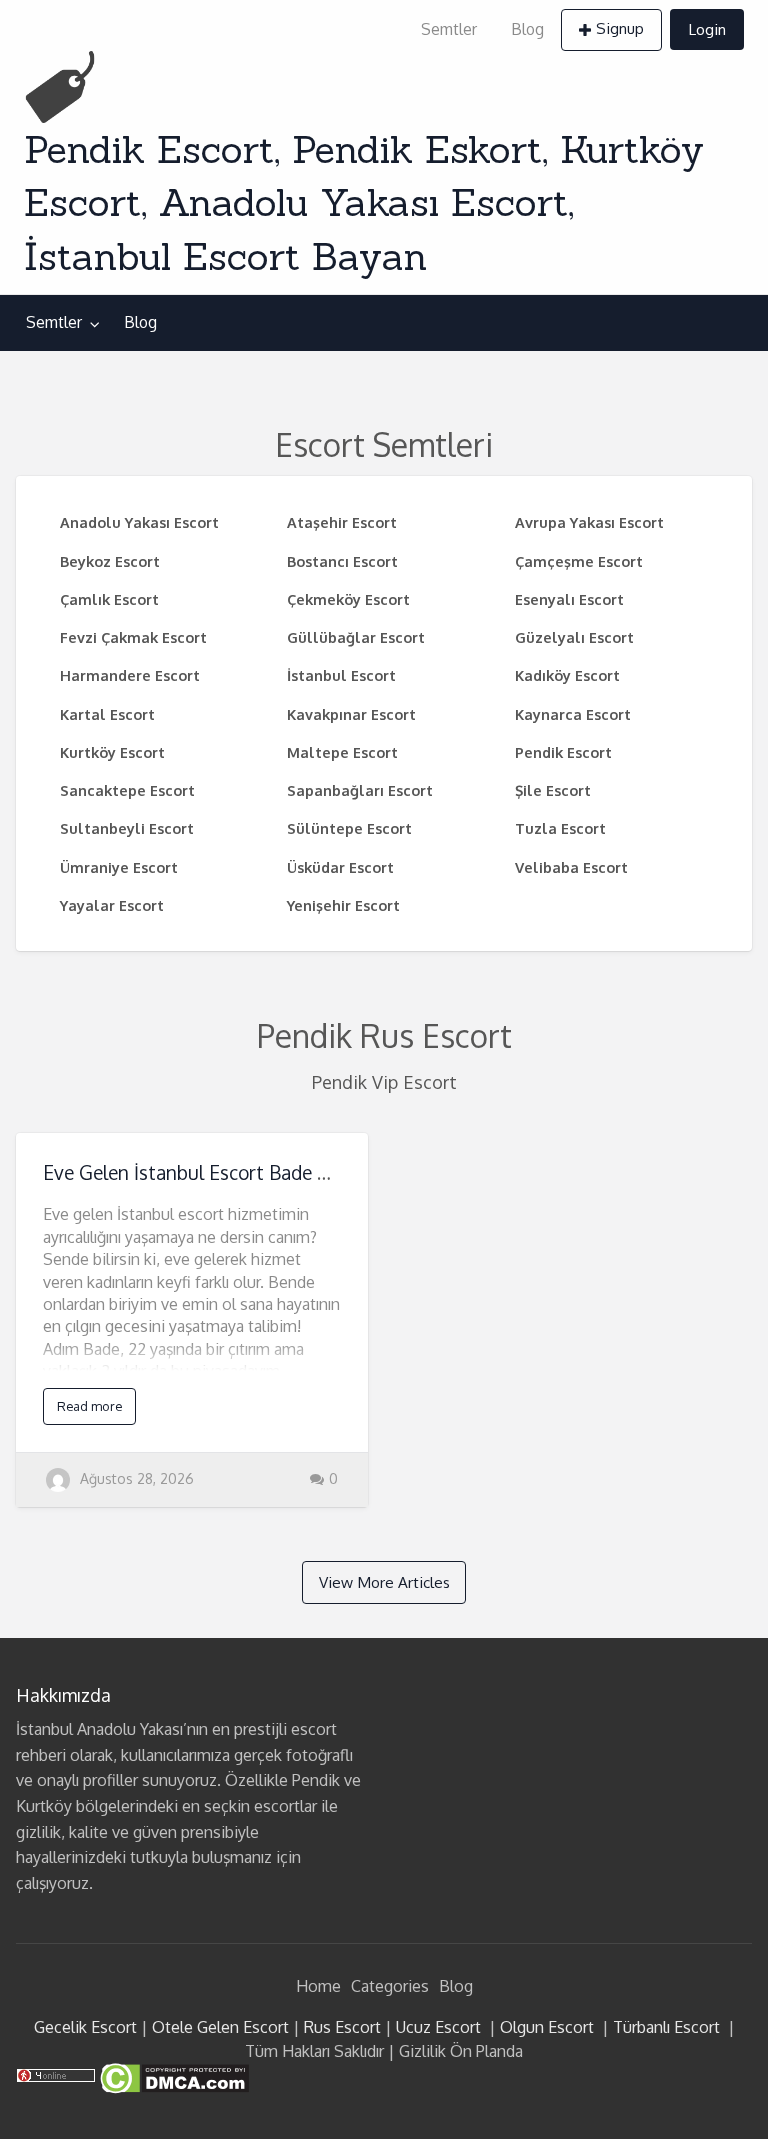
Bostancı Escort (342, 561)
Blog (527, 29)
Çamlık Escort (109, 599)
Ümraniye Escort (119, 867)
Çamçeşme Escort (579, 561)
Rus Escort (342, 2027)
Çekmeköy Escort (348, 599)
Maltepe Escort (342, 752)
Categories (390, 1986)
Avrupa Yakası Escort (589, 522)
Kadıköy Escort (567, 675)
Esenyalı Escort (569, 599)
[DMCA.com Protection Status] (172, 2077)
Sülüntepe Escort (349, 828)
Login (707, 29)
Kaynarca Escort (573, 714)
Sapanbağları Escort (360, 790)
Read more (89, 1406)
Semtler (449, 29)
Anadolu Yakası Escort (139, 522)
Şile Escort (553, 790)
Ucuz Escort (438, 2027)
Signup (620, 28)
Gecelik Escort (85, 2027)
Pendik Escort (563, 752)
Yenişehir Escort (343, 905)
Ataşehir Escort (342, 522)
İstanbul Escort (341, 675)
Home (318, 1986)
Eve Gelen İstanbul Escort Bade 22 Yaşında (225, 1172)
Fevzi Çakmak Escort (133, 637)
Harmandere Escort (130, 675)
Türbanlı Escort (666, 2027)
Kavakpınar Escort (351, 714)
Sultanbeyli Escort (127, 828)
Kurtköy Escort (112, 752)
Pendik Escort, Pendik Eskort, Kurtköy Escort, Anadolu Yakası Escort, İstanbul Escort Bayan (364, 202)
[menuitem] (449, 30)
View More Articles (384, 1582)
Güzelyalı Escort (574, 637)
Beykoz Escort (110, 561)
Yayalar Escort (112, 905)
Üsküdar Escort (340, 867)
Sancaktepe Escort (127, 790)
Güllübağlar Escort (356, 637)
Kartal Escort (107, 714)
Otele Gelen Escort (220, 2027)
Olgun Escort (547, 2027)
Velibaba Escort (571, 867)
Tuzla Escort (560, 828)
